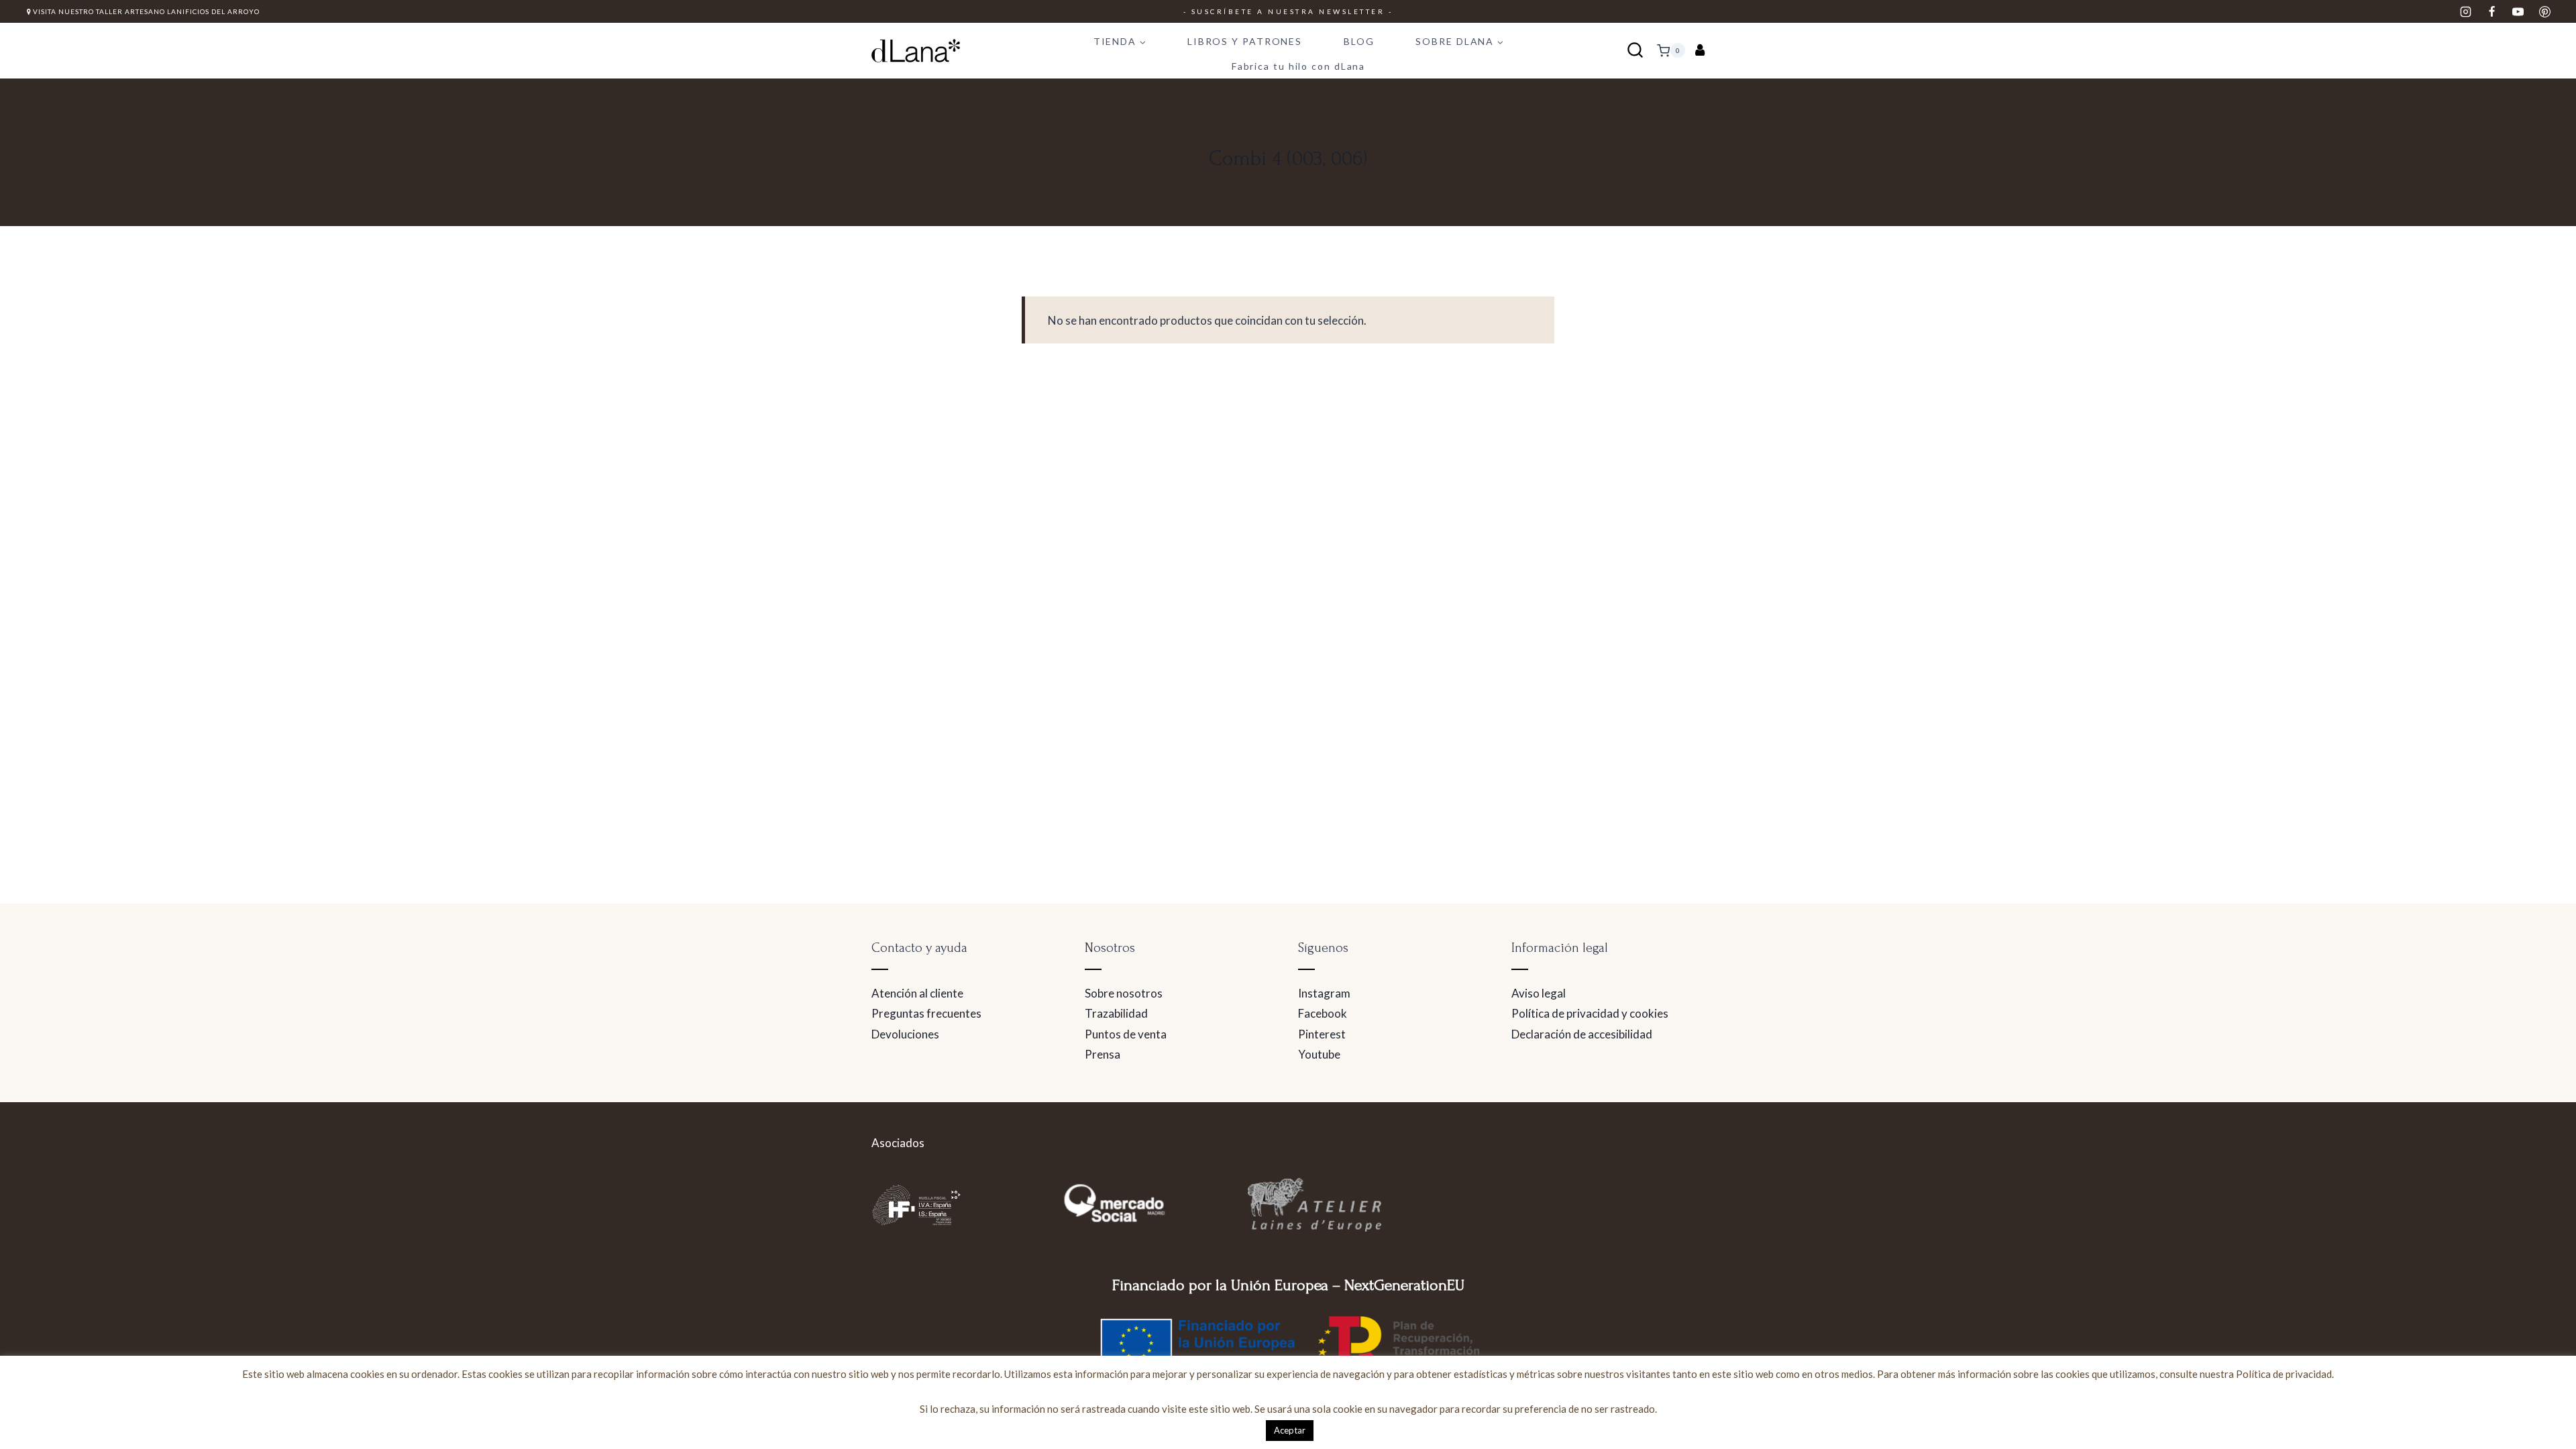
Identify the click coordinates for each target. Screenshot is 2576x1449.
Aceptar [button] (1290, 1430)
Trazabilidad (1116, 1013)
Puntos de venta (1126, 1034)
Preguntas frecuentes (926, 1013)
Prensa (1103, 1054)
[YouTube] (2518, 11)
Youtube (1319, 1054)
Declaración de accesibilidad (1582, 1034)
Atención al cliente (917, 993)
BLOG (1359, 41)
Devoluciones (905, 1034)
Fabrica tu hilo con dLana (1299, 66)
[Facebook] (2492, 11)
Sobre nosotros (1124, 993)
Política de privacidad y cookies (1590, 1013)
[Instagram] (2466, 11)
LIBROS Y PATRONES (1245, 41)
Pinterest (1322, 1034)
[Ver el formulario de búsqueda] (1635, 51)
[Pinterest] (2544, 11)
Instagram (1324, 993)
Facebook (1323, 1013)
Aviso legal (1539, 993)
